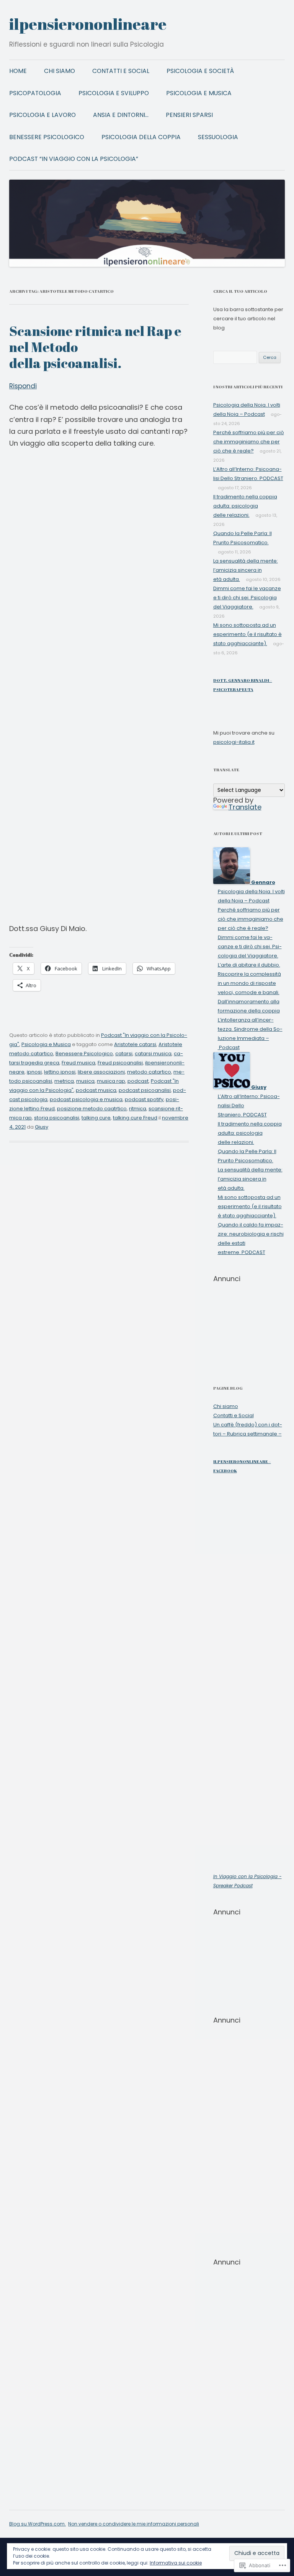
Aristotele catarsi (135, 1044)
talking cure (96, 1118)
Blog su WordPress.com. (38, 2524)
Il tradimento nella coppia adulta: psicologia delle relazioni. (245, 506)
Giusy (42, 1127)
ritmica (138, 1109)
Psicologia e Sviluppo (114, 93)
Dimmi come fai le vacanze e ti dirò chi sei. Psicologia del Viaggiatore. (247, 598)
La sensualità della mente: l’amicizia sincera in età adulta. (246, 570)
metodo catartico (149, 1072)
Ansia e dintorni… (121, 115)
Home (18, 71)
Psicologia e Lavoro (42, 115)
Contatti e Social (121, 71)
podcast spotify (144, 1099)
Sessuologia (218, 137)
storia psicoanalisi (57, 1118)
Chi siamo (60, 71)
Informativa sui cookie (176, 2563)
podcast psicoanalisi (145, 1090)
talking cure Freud (135, 1118)
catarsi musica (153, 1054)
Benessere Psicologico (47, 137)
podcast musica (96, 1090)
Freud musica (78, 1063)
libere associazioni (101, 1072)
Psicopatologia (35, 93)
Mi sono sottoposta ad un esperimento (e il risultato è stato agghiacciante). (247, 634)
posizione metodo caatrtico (92, 1109)
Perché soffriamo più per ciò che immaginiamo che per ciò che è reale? (249, 442)
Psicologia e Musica (199, 93)
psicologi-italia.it (234, 742)
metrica (64, 1081)
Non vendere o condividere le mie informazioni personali (134, 2524)
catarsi (124, 1054)
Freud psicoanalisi (120, 1063)
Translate (245, 807)
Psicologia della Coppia (141, 137)
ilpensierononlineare (88, 24)
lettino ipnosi (60, 1072)
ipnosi (34, 1072)
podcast (138, 1081)
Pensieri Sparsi (189, 115)
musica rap (111, 1081)
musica (85, 1081)
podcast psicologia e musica (86, 1099)
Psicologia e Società (200, 71)
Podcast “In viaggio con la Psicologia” (74, 159)
